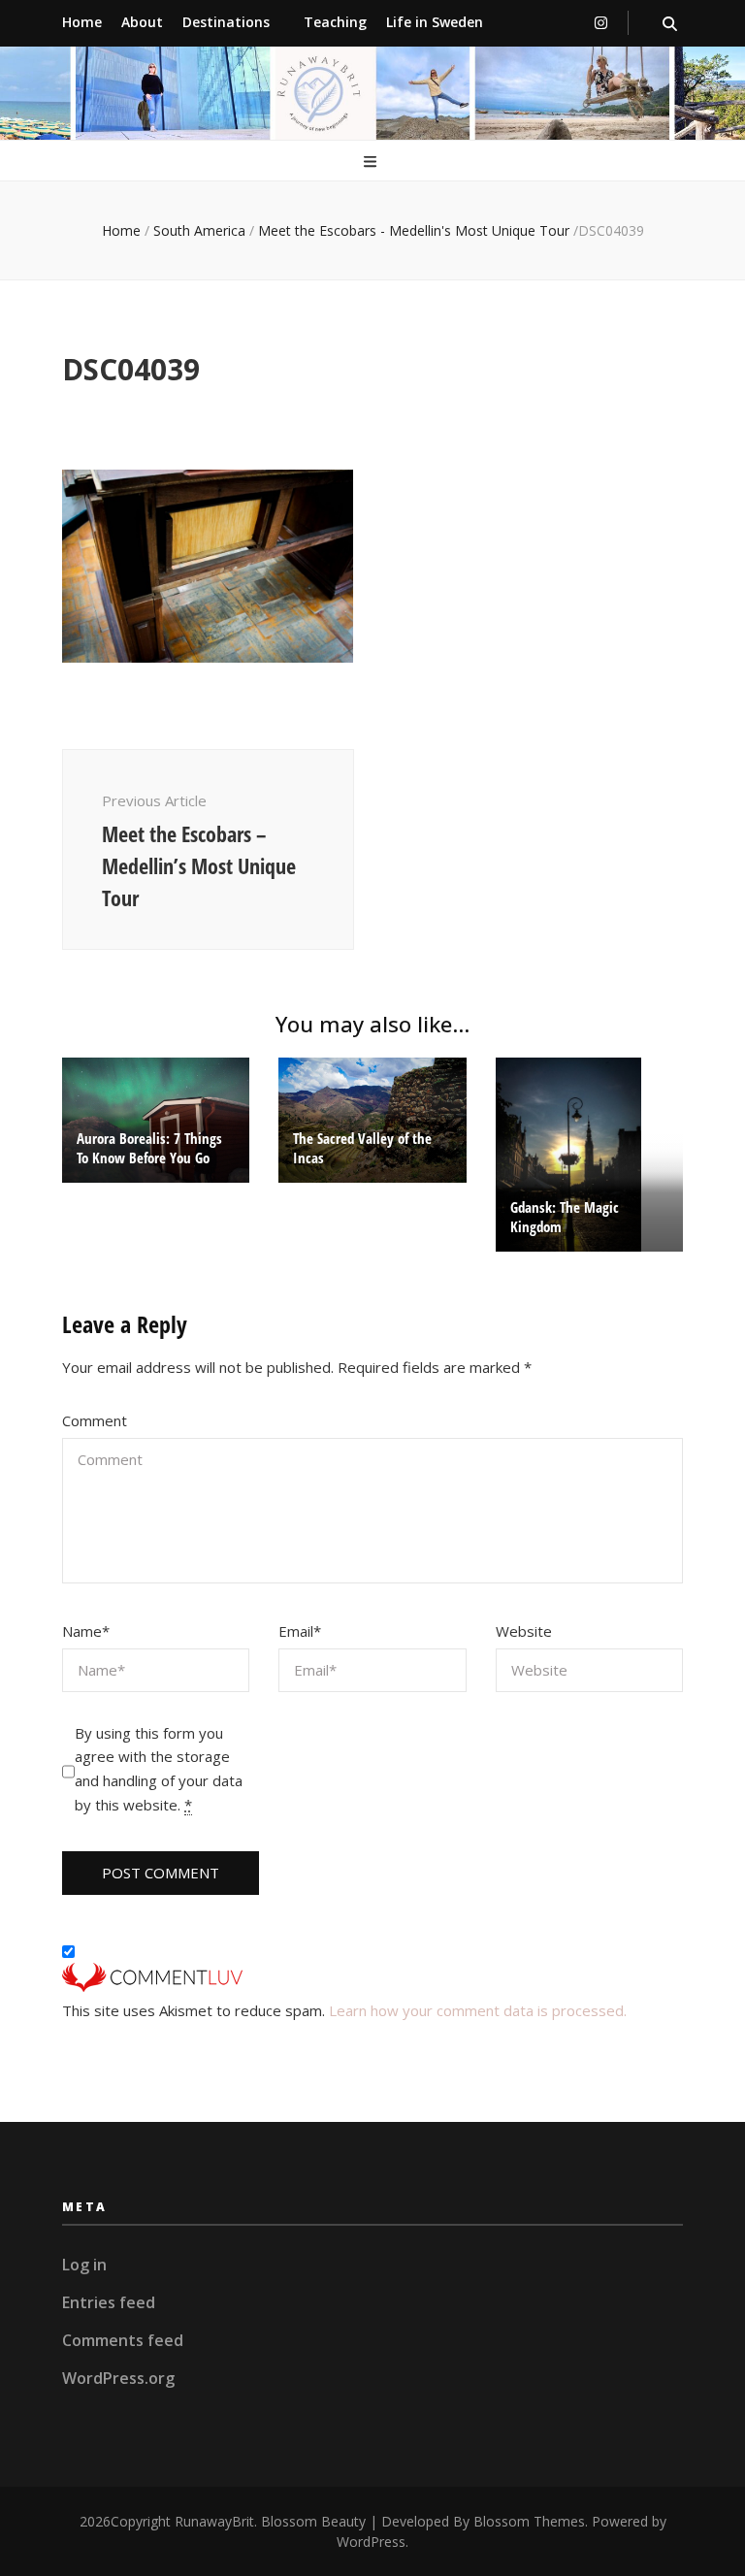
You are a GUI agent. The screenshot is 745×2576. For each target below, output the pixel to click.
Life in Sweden (435, 22)
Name (86, 1631)
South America (199, 230)
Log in (84, 2265)
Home (82, 22)
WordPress (371, 2542)
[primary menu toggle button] (372, 163)
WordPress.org (118, 2378)
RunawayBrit (214, 2521)
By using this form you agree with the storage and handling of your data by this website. (159, 1769)
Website (524, 1631)
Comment (95, 1420)
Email (300, 1631)
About (142, 22)
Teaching (335, 22)
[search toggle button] (670, 24)
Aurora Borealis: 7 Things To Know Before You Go (149, 1148)
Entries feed (109, 2302)
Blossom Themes (529, 2521)
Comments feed (123, 2340)
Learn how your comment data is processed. (478, 2010)
